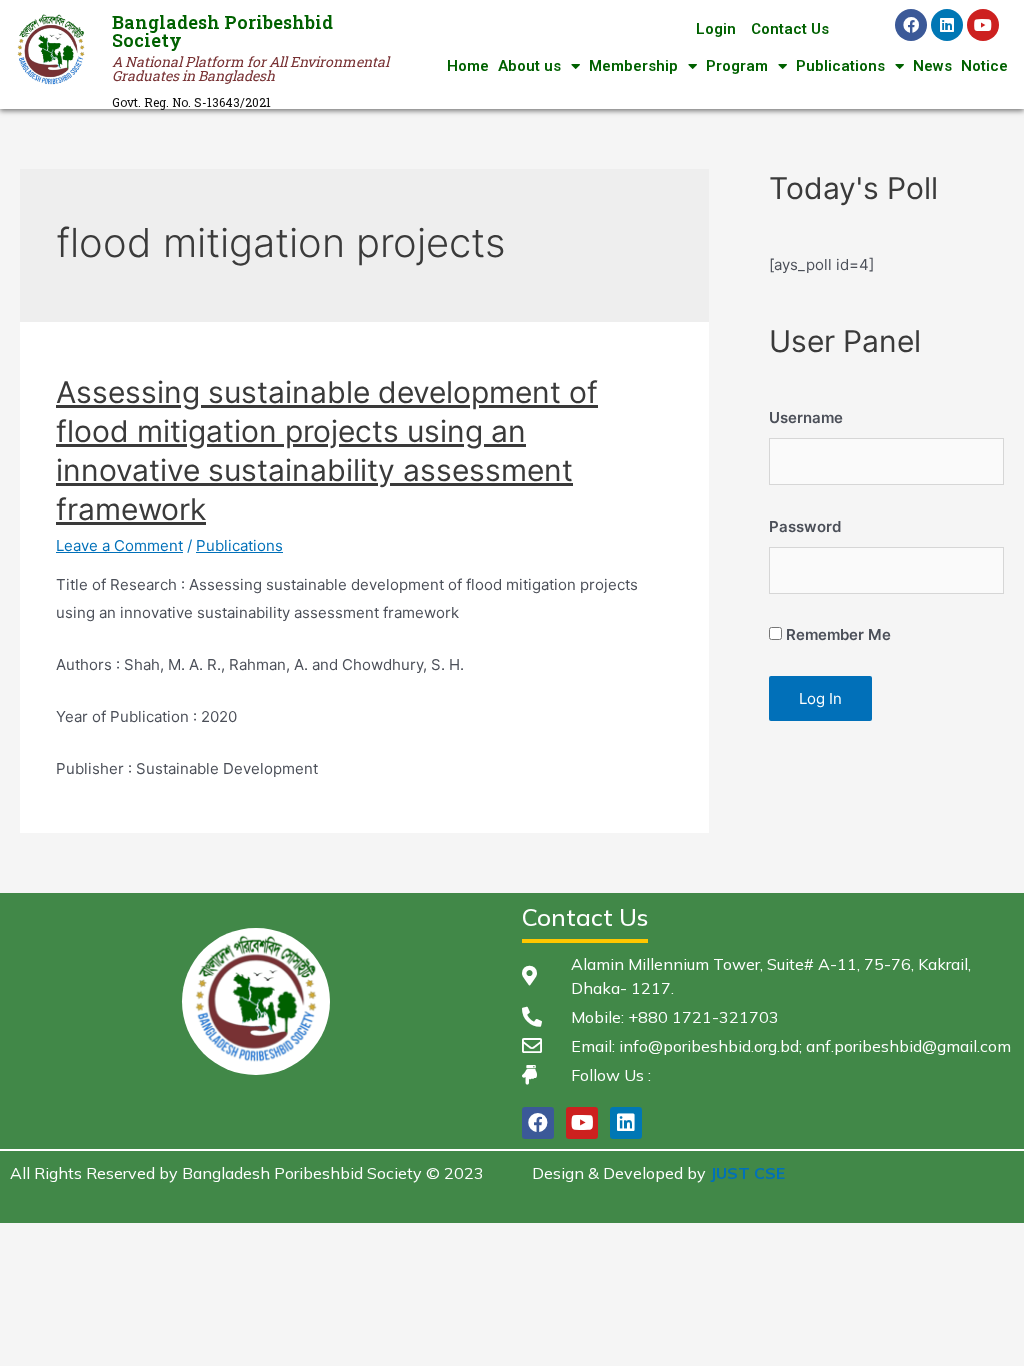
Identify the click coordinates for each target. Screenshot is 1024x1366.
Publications (840, 66)
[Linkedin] (947, 25)
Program (737, 66)
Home (468, 66)
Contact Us (790, 29)
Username (806, 417)
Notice (984, 66)
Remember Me (836, 634)
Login (716, 29)
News (932, 66)
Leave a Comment (119, 545)
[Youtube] (983, 25)
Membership (633, 66)
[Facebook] (911, 25)
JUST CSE (747, 1173)
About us (529, 66)
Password (805, 526)
